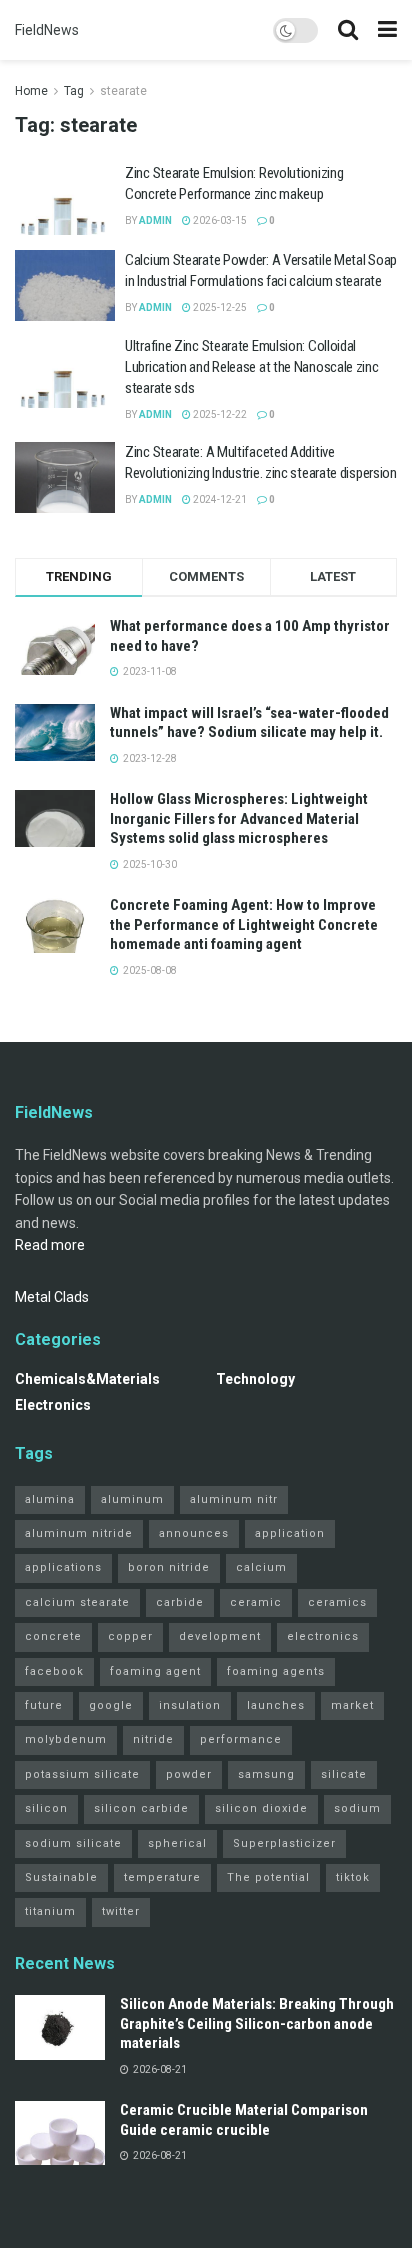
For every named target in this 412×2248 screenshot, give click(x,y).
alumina (50, 1499)
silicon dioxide (261, 1808)
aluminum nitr (234, 1499)
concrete (53, 1636)
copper (130, 1636)
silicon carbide (141, 1808)
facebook (54, 1671)
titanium (50, 1911)
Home (31, 91)
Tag (74, 91)
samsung (266, 1774)
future (44, 1705)
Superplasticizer (284, 1843)
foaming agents (276, 1671)
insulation (190, 1705)
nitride (153, 1739)
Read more (50, 1245)
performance (241, 1739)
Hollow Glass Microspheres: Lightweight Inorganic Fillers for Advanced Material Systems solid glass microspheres (239, 818)
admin (155, 220)
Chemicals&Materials (87, 1379)
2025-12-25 (219, 307)
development (220, 1636)
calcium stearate (77, 1602)
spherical (177, 1843)
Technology (255, 1379)
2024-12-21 (219, 499)
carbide (180, 1602)
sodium (357, 1808)
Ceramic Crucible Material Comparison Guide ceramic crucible (244, 2120)
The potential (268, 1877)
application (290, 1533)
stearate (123, 91)
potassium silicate (82, 1774)
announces (194, 1533)
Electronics (53, 1405)
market (352, 1705)
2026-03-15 (219, 220)
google (111, 1705)
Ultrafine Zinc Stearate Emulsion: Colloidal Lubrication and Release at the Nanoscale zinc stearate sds (252, 367)
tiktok (353, 1877)
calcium (261, 1567)
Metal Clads (52, 1297)
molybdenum (66, 1739)
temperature (162, 1877)
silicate (344, 1774)
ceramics (337, 1602)
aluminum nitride (79, 1533)
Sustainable (61, 1877)
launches (276, 1705)
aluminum (132, 1499)
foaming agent (155, 1671)
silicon (46, 1808)
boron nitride (169, 1567)
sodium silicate (73, 1843)
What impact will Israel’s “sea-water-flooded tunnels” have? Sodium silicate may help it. (249, 723)
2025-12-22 (219, 414)
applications (63, 1567)
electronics (323, 1636)
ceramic (256, 1602)
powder (189, 1774)
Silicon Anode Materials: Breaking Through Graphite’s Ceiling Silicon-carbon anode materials (257, 2023)
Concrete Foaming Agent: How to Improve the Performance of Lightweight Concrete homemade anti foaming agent (244, 924)
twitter (121, 1911)
